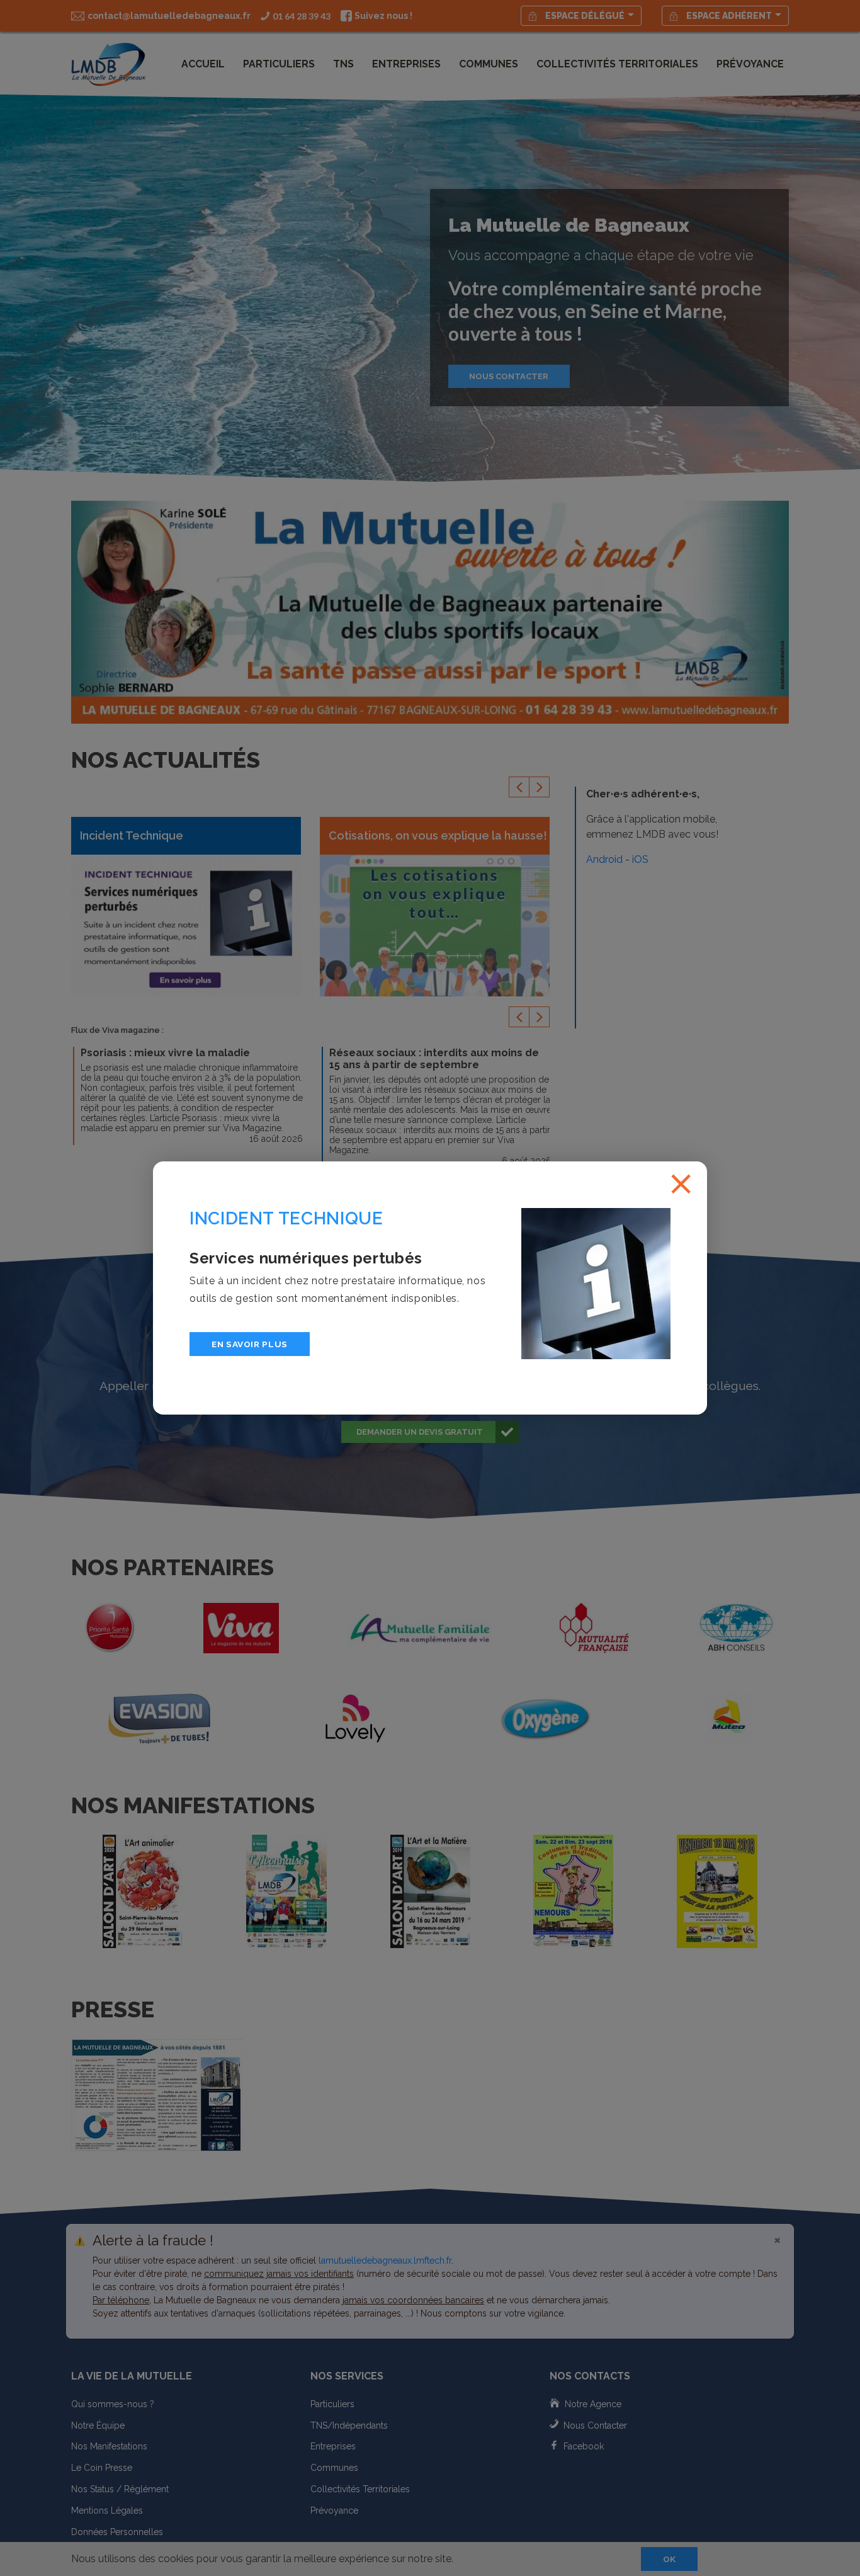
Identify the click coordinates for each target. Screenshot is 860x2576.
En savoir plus (250, 1344)
